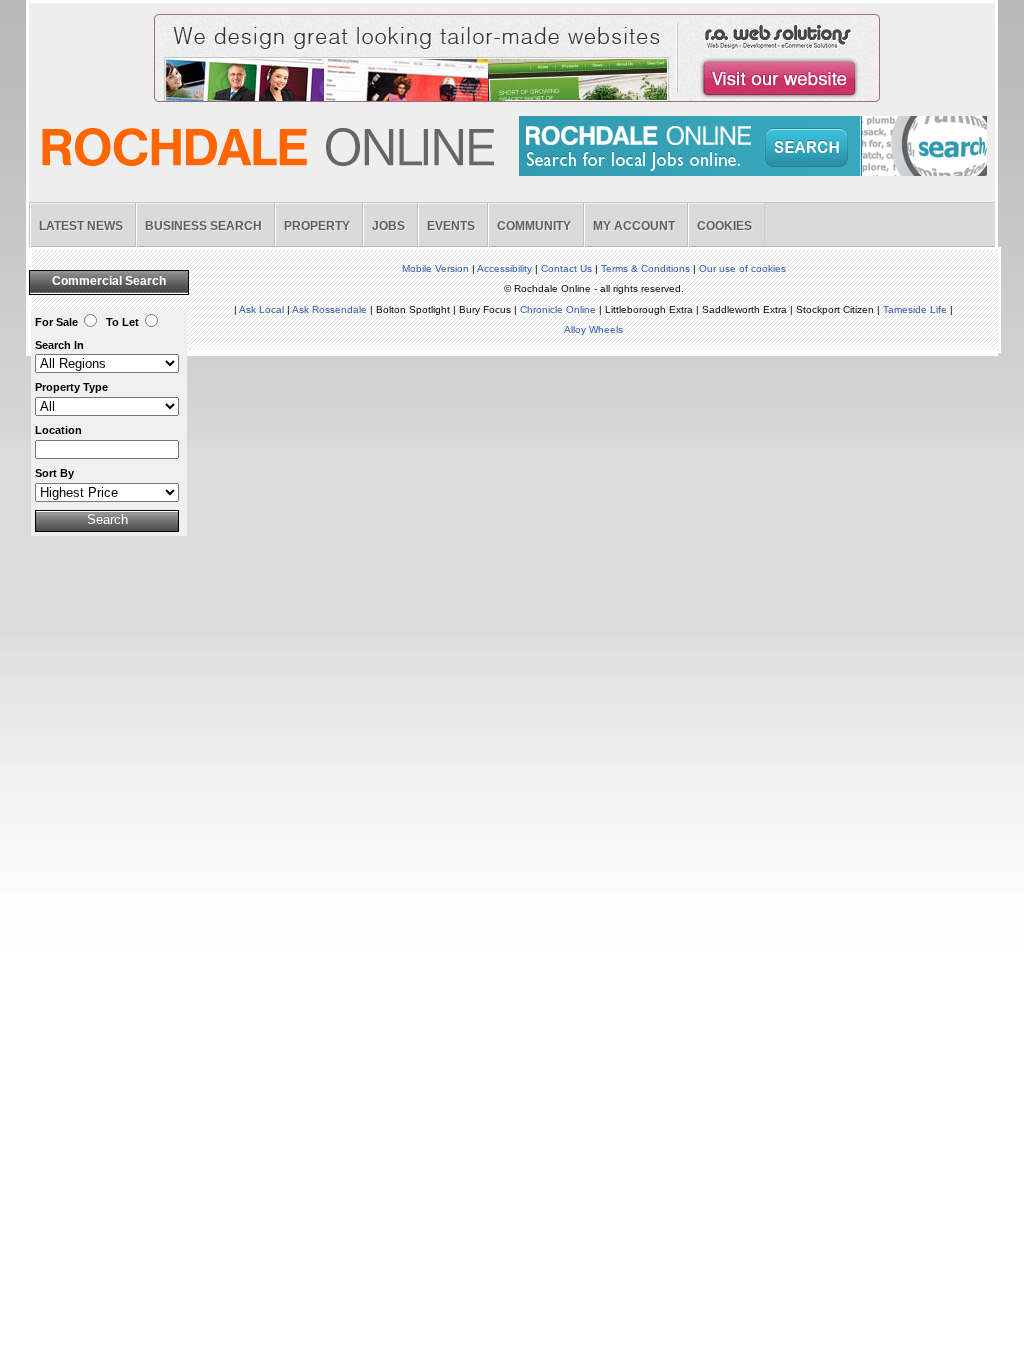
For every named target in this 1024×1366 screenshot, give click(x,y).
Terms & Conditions (645, 268)
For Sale (56, 322)
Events (451, 226)
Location (58, 430)
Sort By (54, 473)
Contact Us (566, 268)
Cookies (724, 226)
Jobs (388, 226)
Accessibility (504, 268)
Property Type (71, 387)
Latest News (81, 226)
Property (317, 226)
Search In (59, 345)
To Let (122, 322)
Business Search (203, 226)
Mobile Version (435, 268)
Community (534, 226)
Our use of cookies (742, 268)
